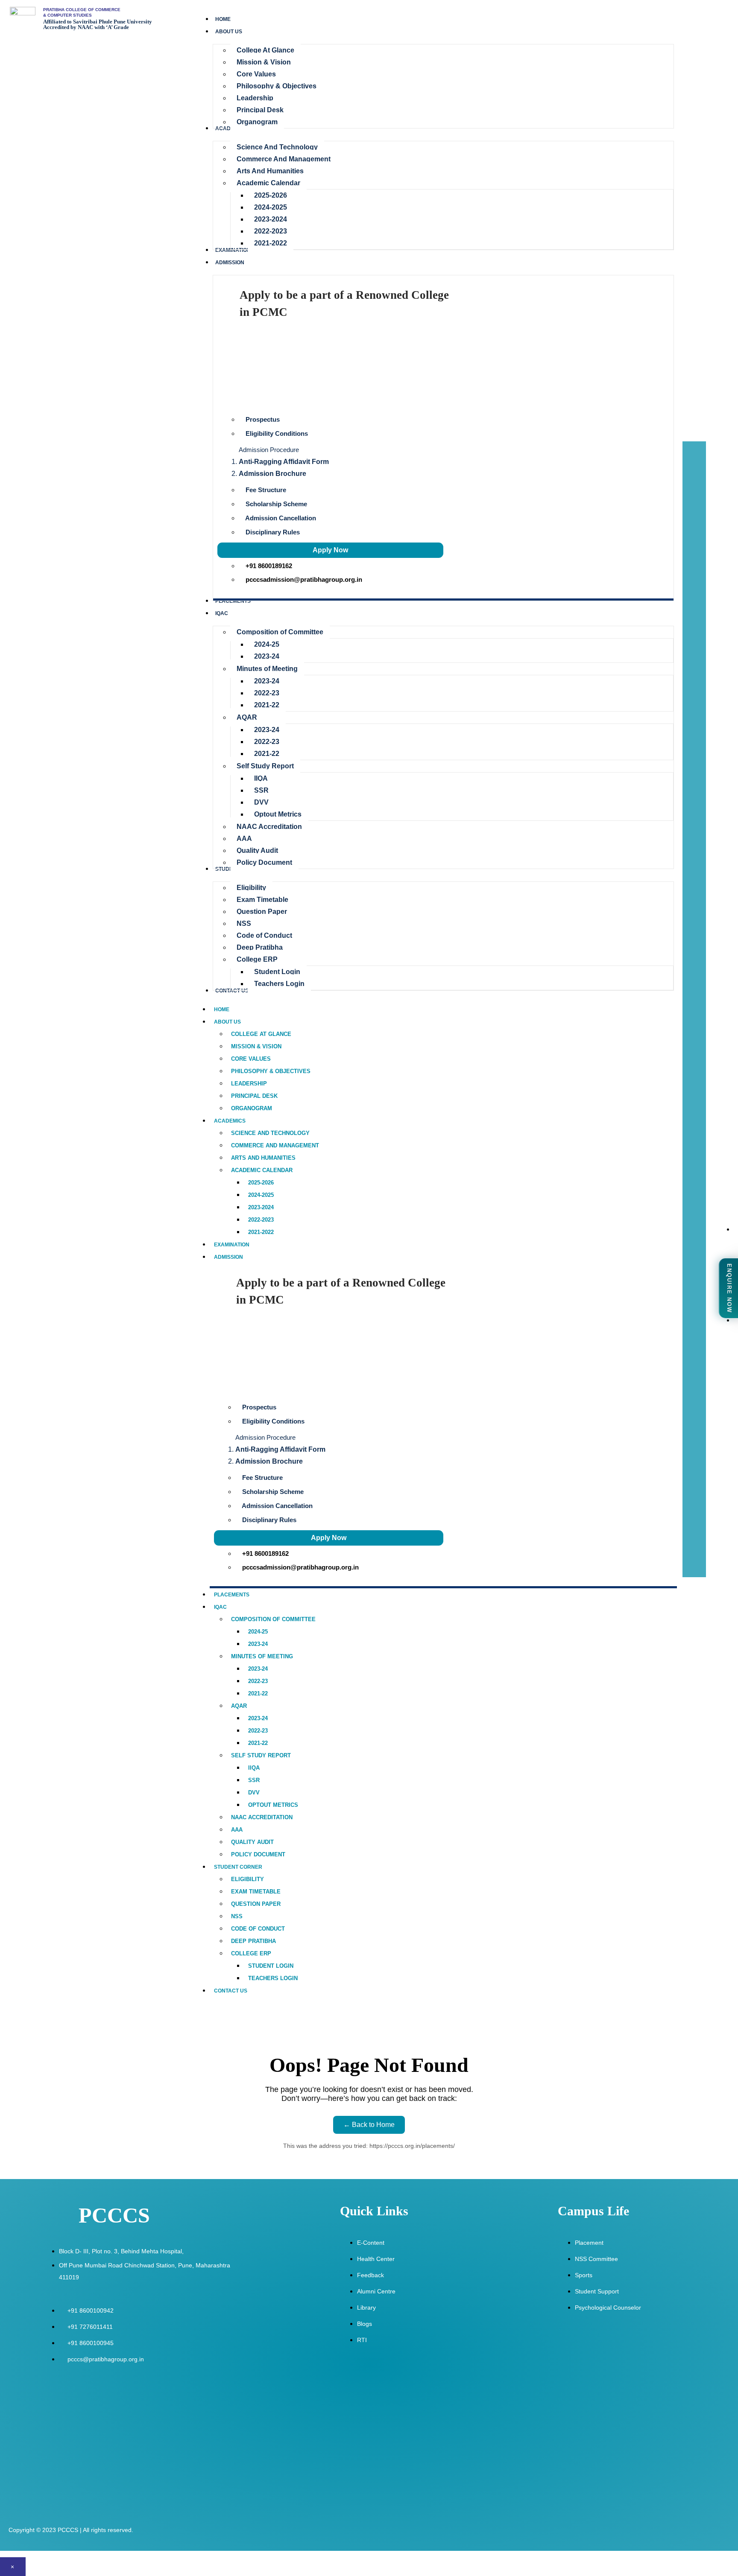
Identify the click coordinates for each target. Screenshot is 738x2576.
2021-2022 (261, 1232)
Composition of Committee (273, 1619)
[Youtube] (719, 1503)
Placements (232, 1595)
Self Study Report (261, 1755)
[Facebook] (719, 1458)
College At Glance (261, 1034)
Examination (232, 1245)
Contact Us (231, 1991)
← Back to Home (369, 2125)
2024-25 (258, 1632)
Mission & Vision (256, 1046)
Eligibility (247, 1879)
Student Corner (238, 1867)
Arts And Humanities (263, 1158)
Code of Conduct (258, 1929)
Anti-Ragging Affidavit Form (284, 462)
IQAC (220, 1607)
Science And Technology (270, 1133)
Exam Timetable (256, 1892)
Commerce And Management (275, 1145)
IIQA (254, 1768)
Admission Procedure (269, 450)
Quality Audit (252, 1842)
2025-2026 (261, 1183)
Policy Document (258, 1854)
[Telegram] (719, 1526)
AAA (237, 1830)
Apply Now (330, 550)
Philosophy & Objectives (271, 1071)
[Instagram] (719, 1480)
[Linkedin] (719, 1548)
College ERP (251, 1953)
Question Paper (256, 1904)
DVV (254, 1793)
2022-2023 (261, 1220)
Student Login (271, 1966)
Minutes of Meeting (262, 1656)
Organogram (252, 1108)
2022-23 (258, 1681)
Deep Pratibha (253, 1941)
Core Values (251, 1059)
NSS (237, 1916)
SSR (254, 1780)
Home (222, 1009)
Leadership (249, 1084)
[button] (445, 449)
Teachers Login (273, 1978)
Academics (230, 1121)
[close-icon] (689, 446)
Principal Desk (254, 1096)
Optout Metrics (273, 1805)
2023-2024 (261, 1207)
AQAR (239, 1706)
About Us (227, 1022)
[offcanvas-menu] (702, 437)
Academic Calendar (262, 1170)
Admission (228, 1257)
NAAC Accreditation (262, 1817)
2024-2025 (261, 1195)
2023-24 (258, 1644)
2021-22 (258, 1694)
